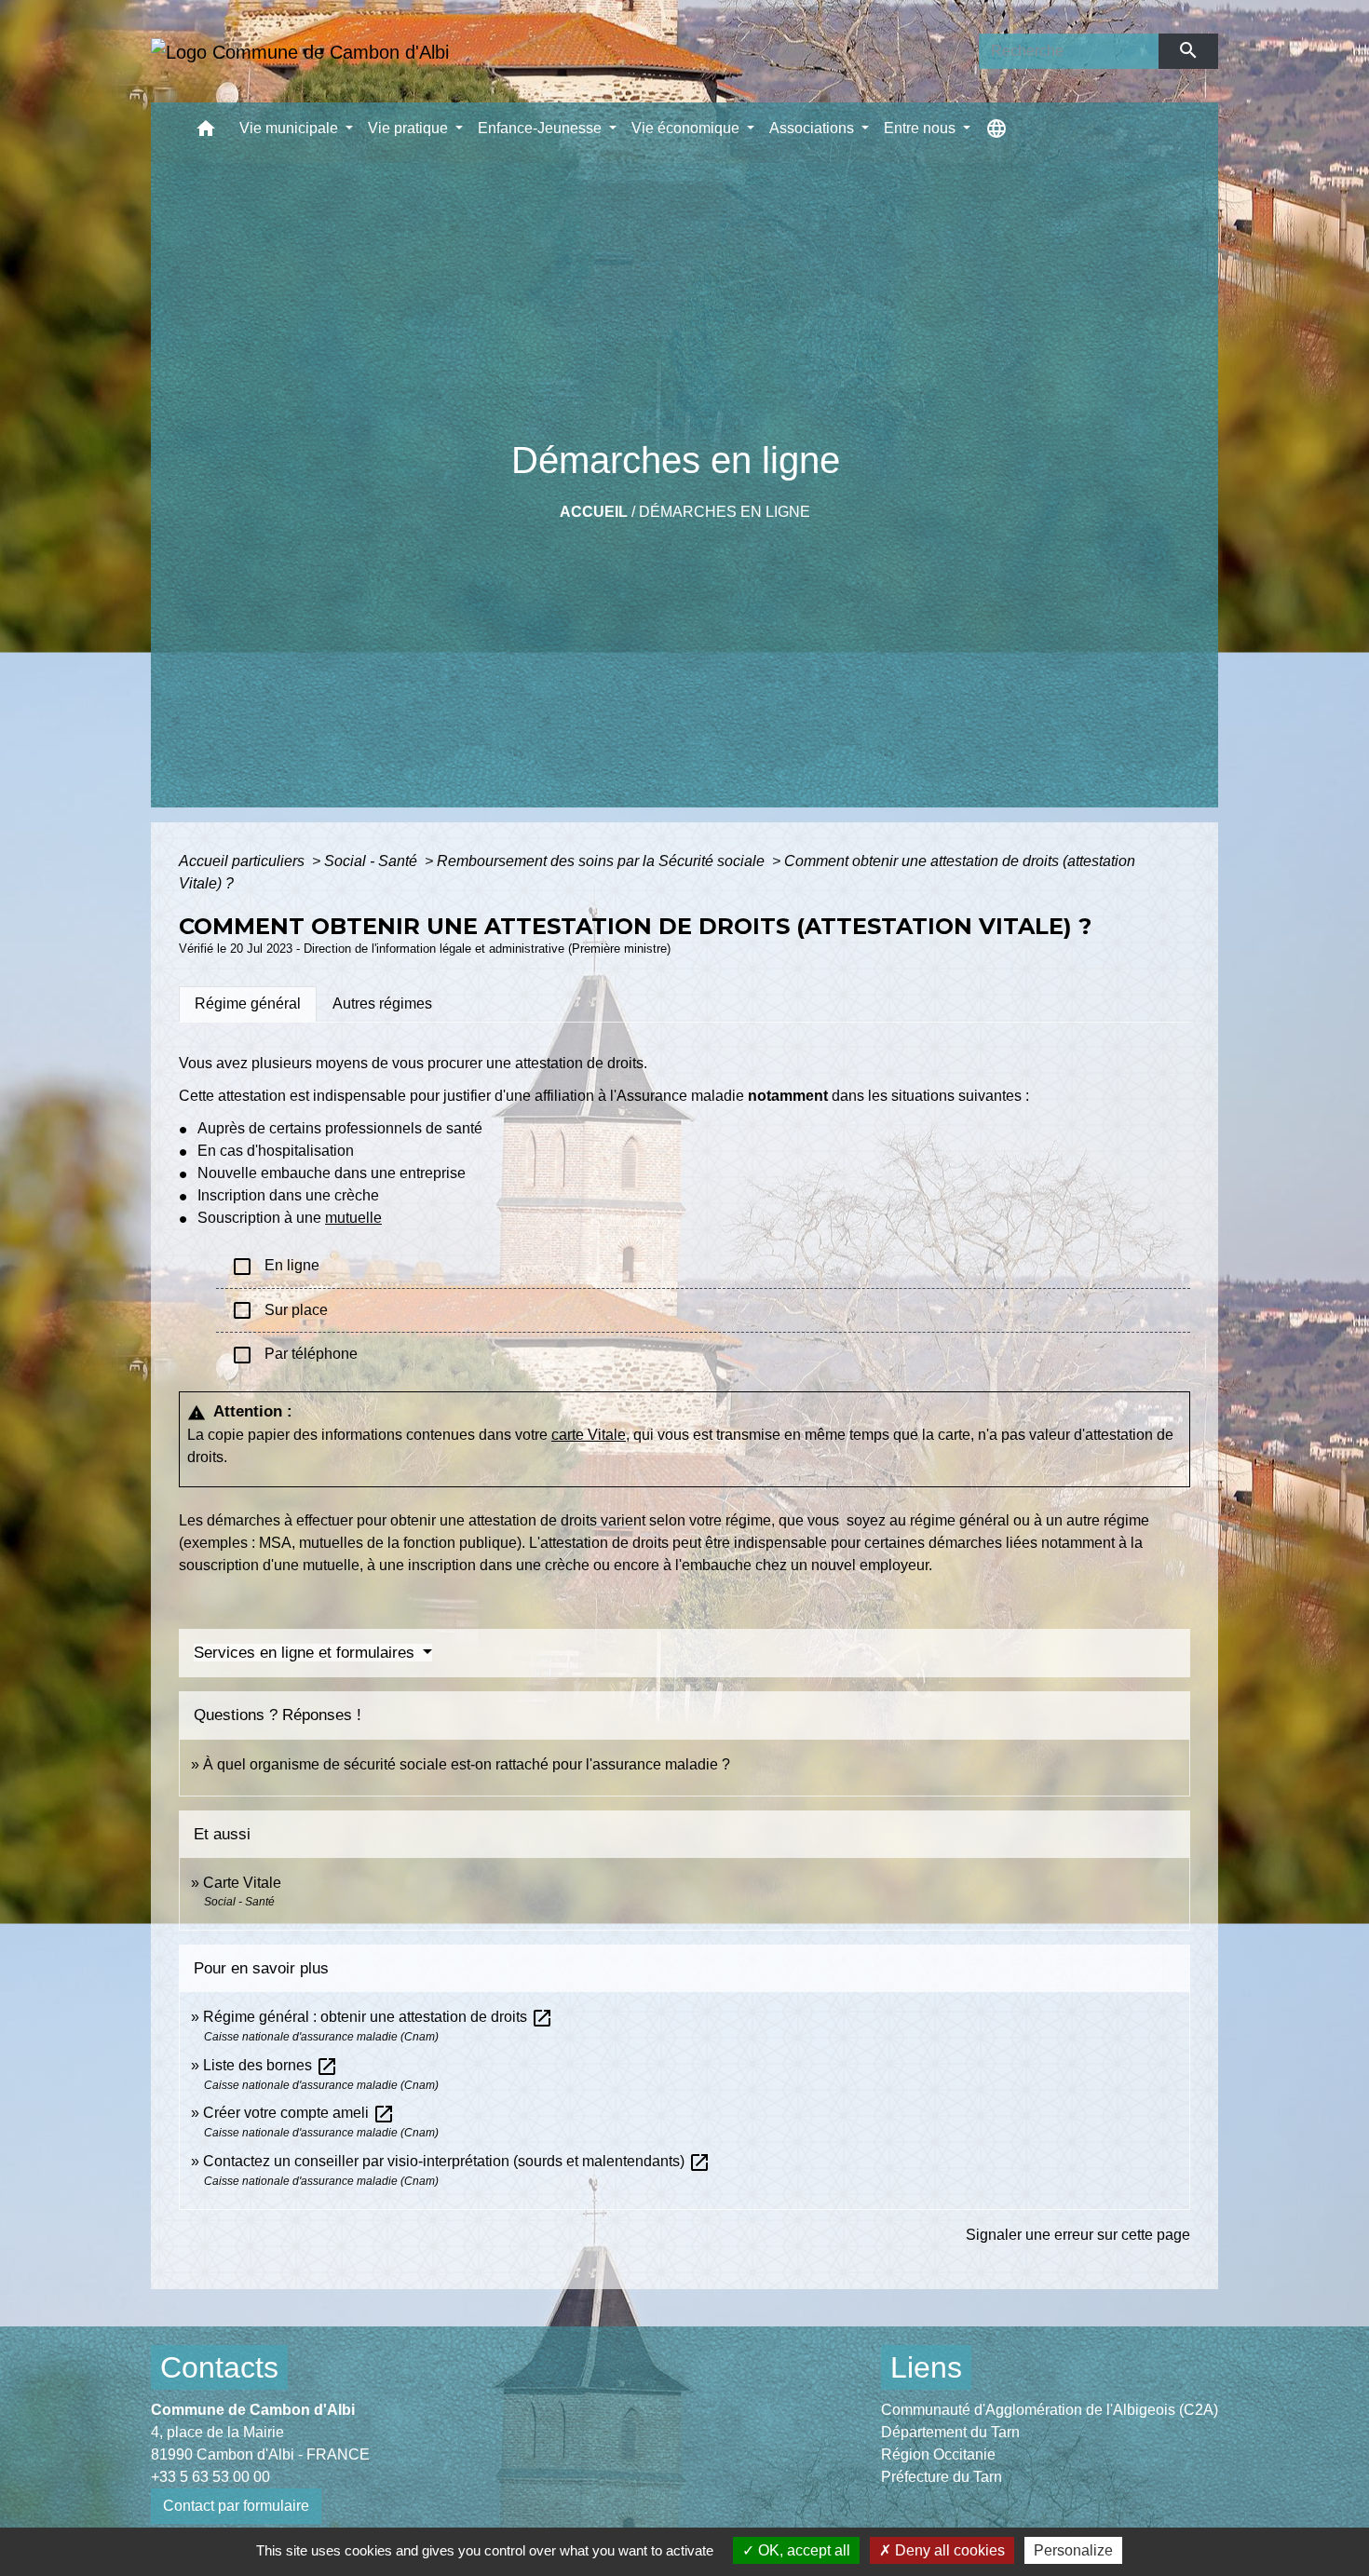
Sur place (279, 1310)
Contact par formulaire (236, 2506)
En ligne (275, 1267)
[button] (206, 133)
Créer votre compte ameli (299, 2113)
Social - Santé (373, 861)
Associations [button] (813, 128)
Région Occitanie (938, 2454)
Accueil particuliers (244, 861)
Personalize (1073, 2550)
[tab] (248, 1004)
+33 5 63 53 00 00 (210, 2477)
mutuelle (353, 1218)
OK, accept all (802, 2550)
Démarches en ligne (725, 512)
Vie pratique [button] (410, 128)
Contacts (219, 2367)
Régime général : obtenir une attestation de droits (378, 2017)
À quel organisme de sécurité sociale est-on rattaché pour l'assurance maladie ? (467, 1764)
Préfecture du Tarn (942, 2477)
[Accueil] (300, 51)
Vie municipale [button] (291, 128)
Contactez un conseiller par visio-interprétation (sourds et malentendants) (457, 2161)
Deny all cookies (948, 2550)
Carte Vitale (242, 1883)
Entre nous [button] (922, 128)
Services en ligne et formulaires (306, 1653)
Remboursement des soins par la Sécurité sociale (603, 861)
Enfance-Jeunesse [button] (542, 128)
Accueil (594, 512)
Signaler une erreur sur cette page (1078, 2235)
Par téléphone (294, 1355)
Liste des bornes (271, 2065)
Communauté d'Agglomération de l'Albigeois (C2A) (1050, 2410)
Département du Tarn (950, 2432)
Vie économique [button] (687, 128)
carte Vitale (589, 1435)
